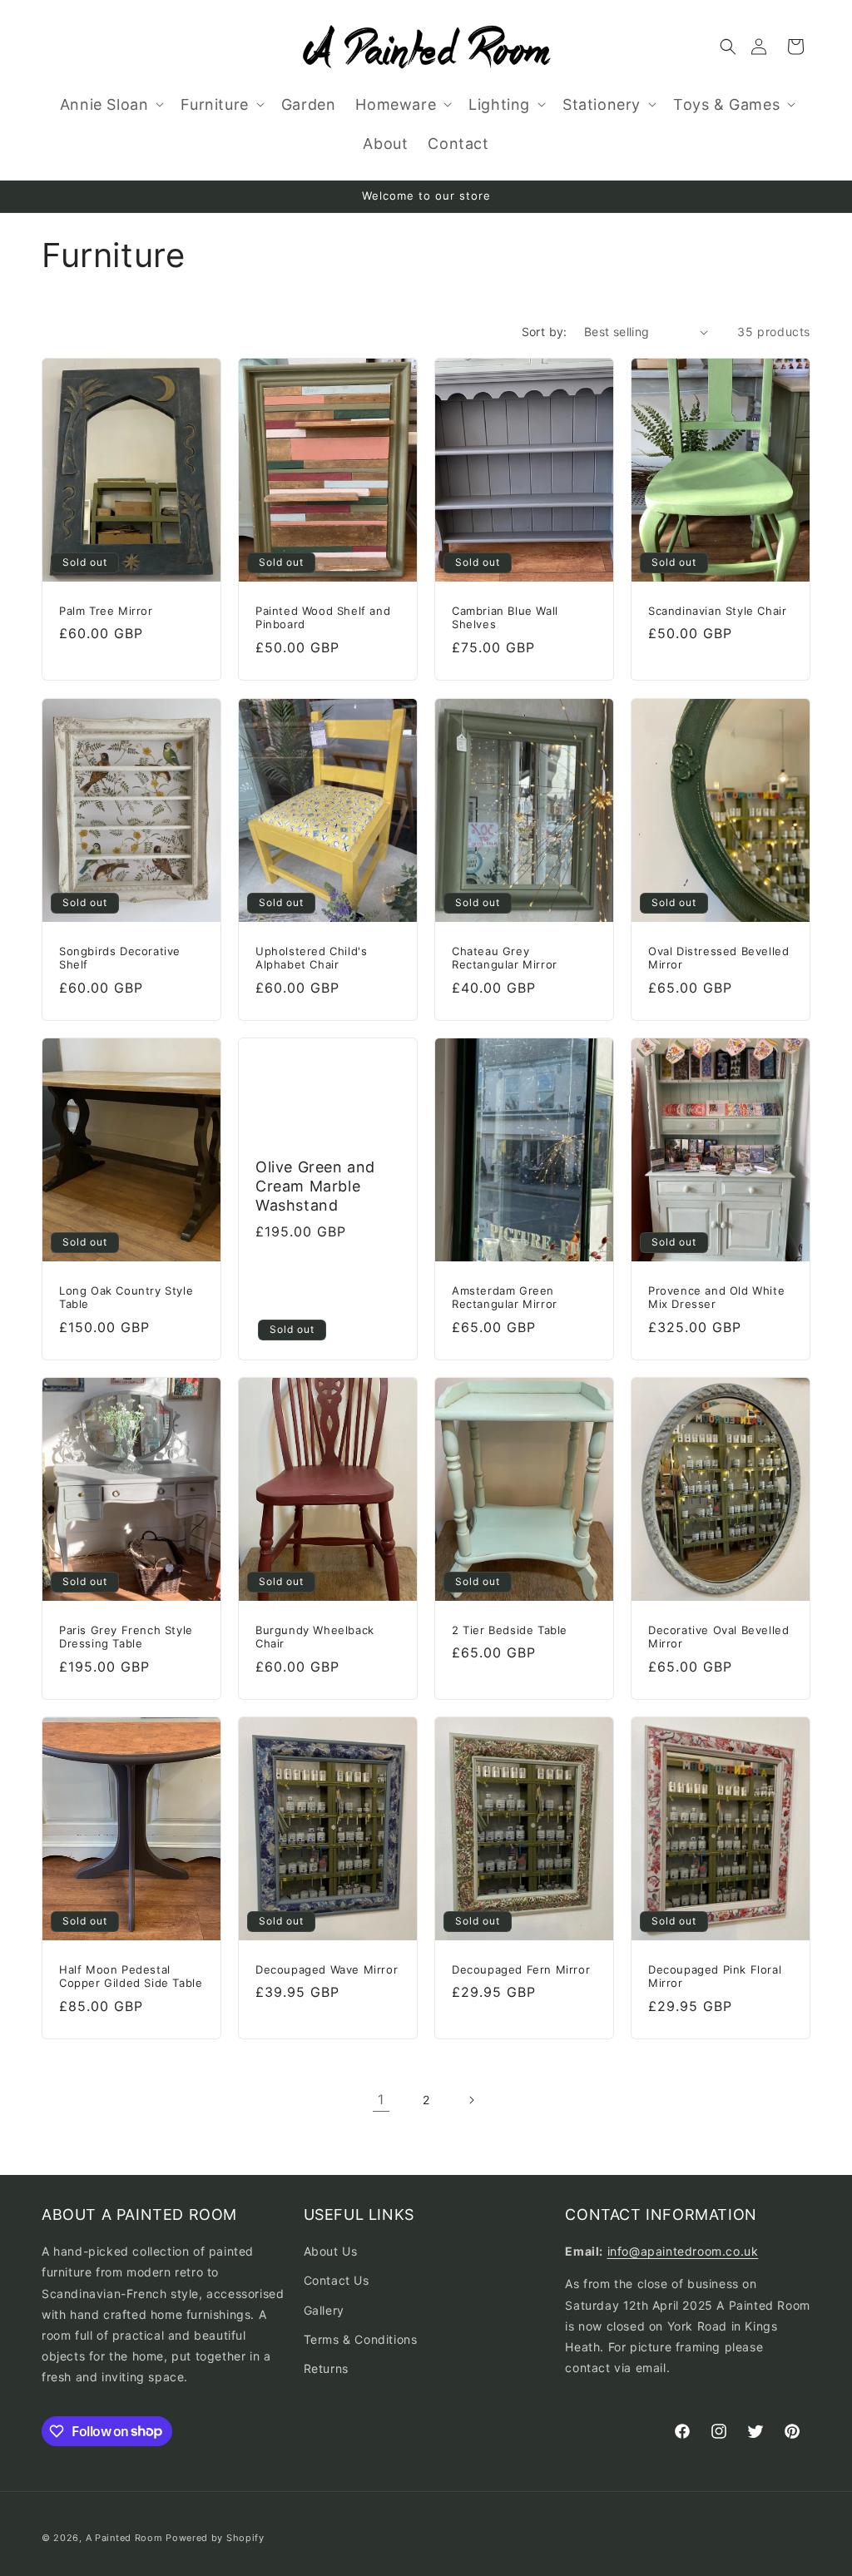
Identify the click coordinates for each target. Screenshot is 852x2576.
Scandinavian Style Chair (717, 611)
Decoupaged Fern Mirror (521, 1969)
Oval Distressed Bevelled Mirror (718, 957)
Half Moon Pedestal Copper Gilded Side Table (131, 1977)
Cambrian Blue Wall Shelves (505, 618)
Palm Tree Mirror (106, 611)
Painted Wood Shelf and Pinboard (323, 618)
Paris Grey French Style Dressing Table (126, 1637)
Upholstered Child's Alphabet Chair (311, 957)
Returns (326, 2368)
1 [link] (381, 2099)
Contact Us (337, 2280)
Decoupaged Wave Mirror (327, 1969)
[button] (728, 47)
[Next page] (471, 2100)
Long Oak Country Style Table (126, 1297)
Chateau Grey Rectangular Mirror (505, 957)
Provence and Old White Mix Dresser (716, 1297)
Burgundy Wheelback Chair (315, 1637)
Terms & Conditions (361, 2339)
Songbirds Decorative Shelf (120, 957)
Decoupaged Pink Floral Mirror (715, 1977)
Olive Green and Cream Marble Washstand (315, 1186)
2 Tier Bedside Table (510, 1630)
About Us (331, 2251)
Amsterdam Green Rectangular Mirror (505, 1297)
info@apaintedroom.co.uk (683, 2251)
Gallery (324, 2310)
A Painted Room (124, 2538)
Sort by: (545, 332)
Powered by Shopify (215, 2538)
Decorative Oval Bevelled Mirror (718, 1637)
